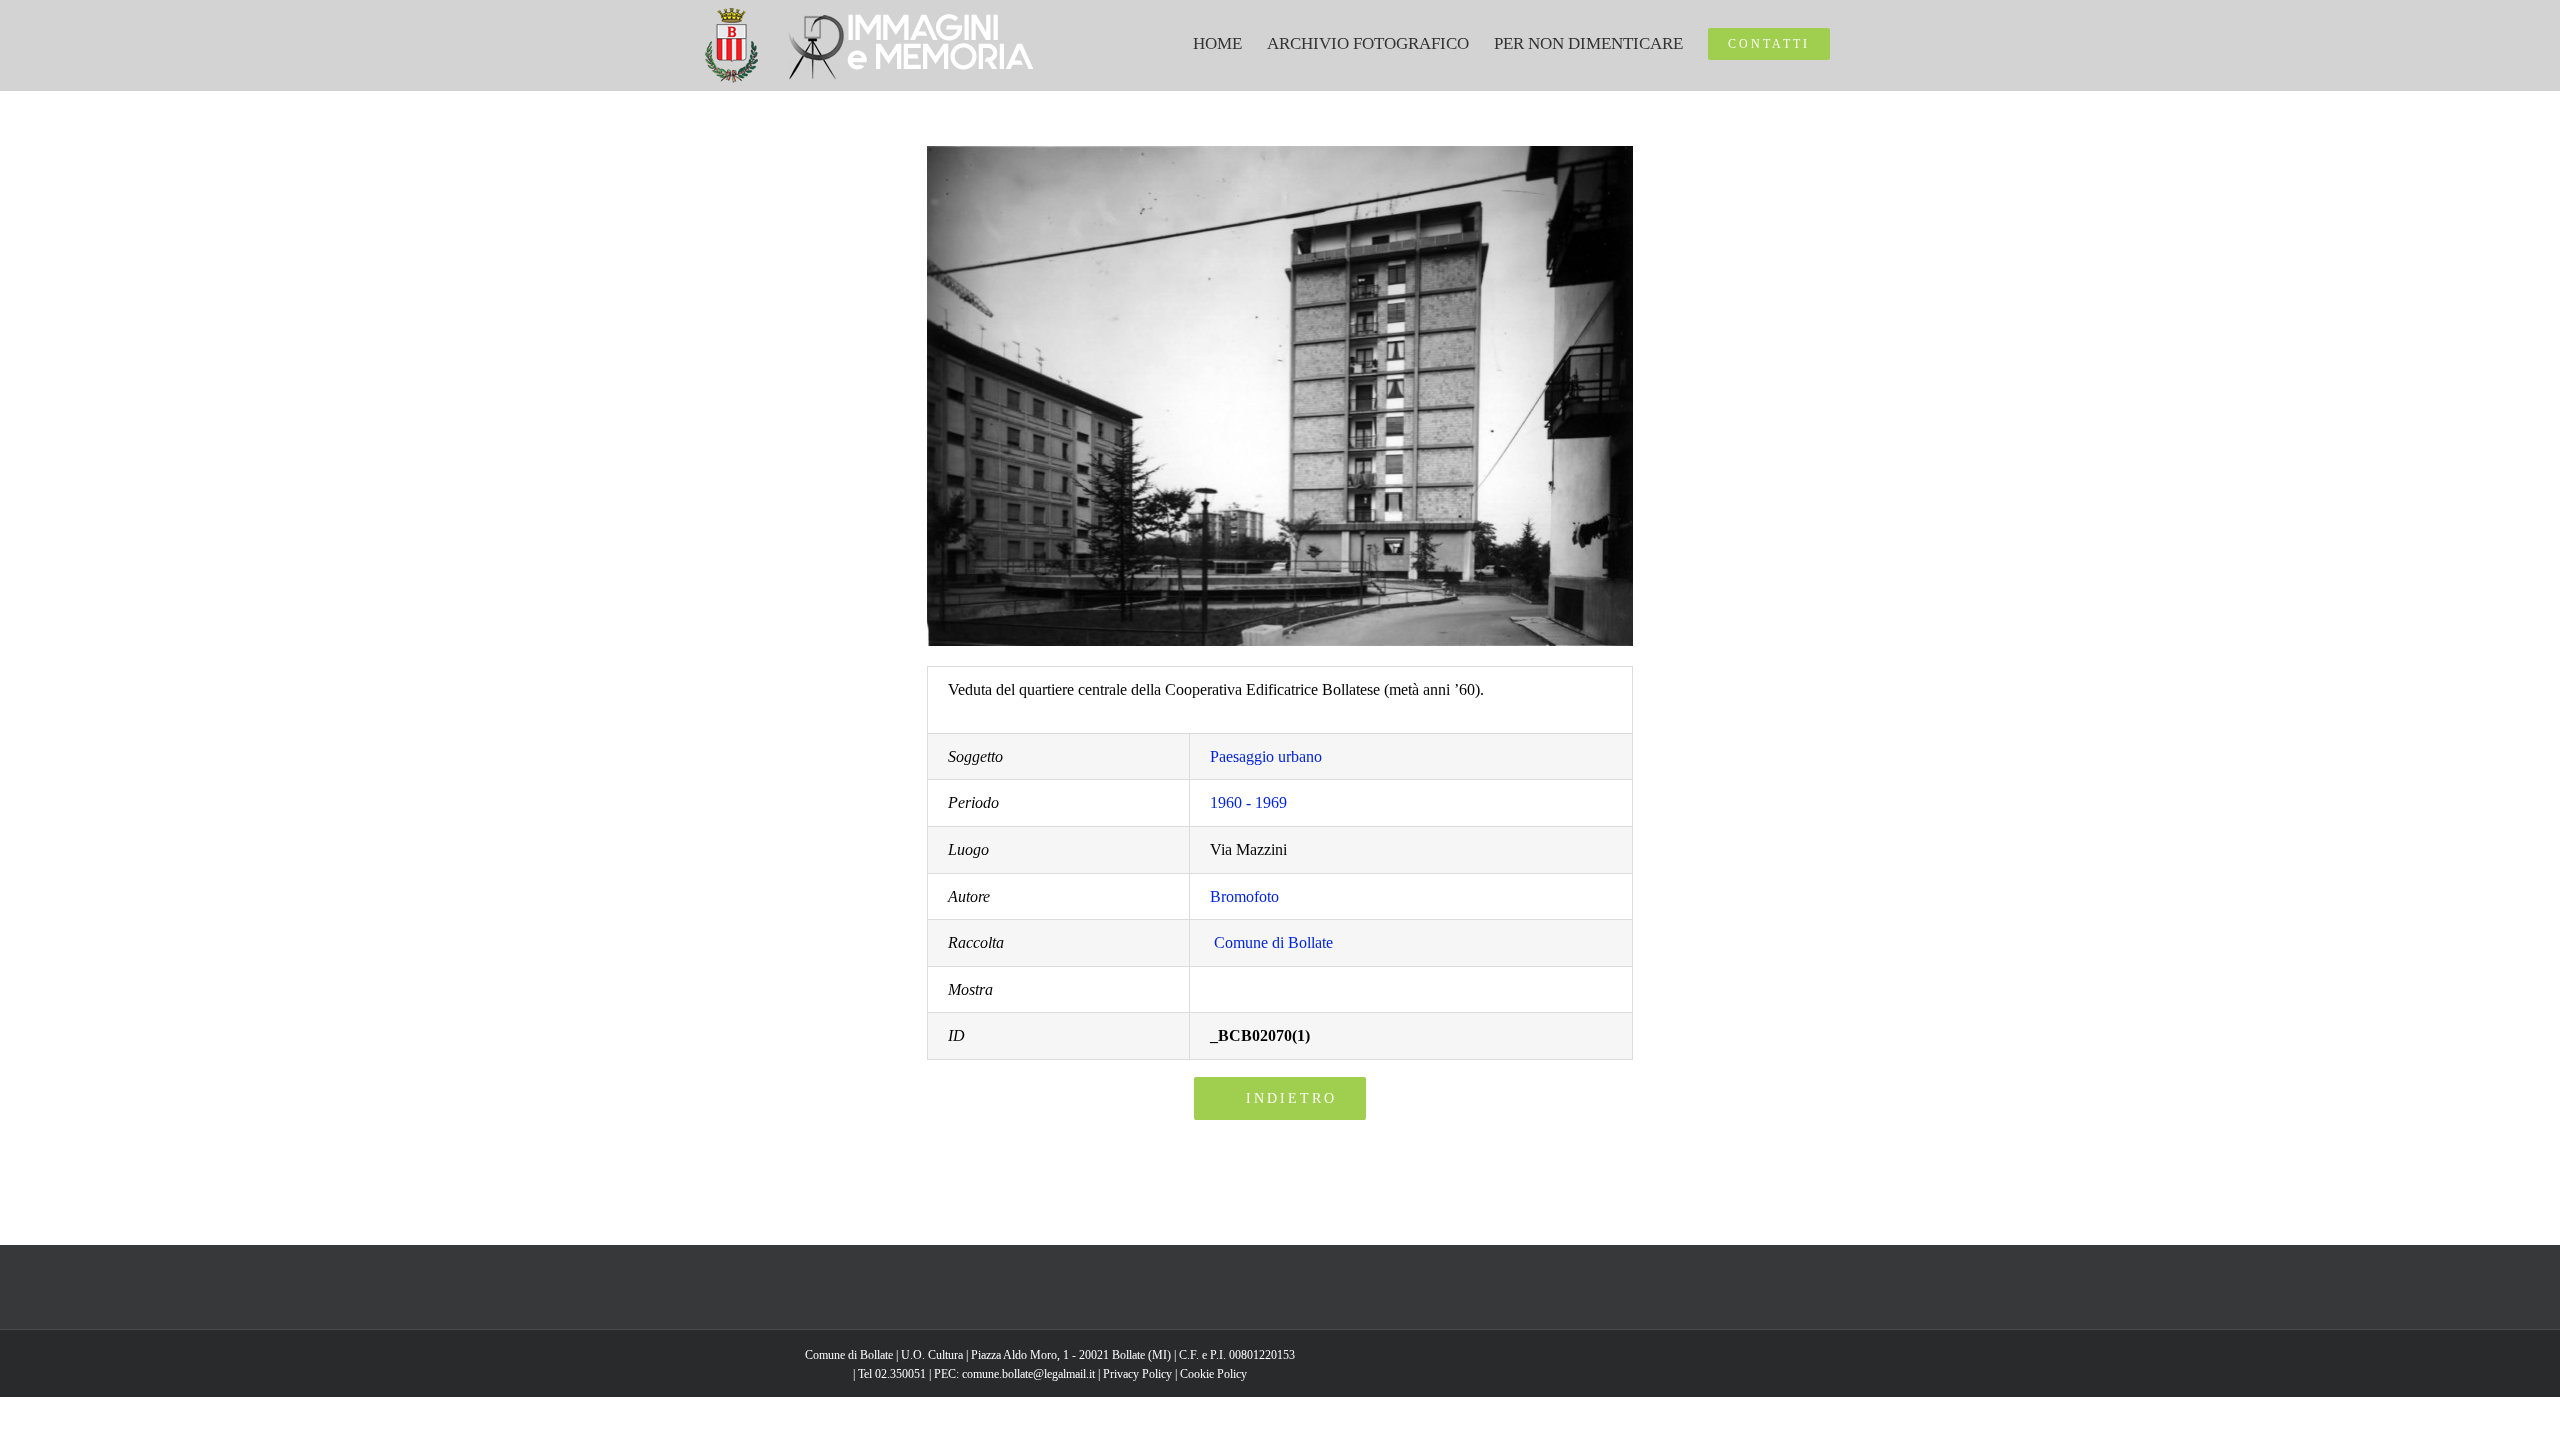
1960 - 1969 (1248, 802)
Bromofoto (1244, 896)
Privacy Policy (1137, 1374)
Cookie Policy (1213, 1374)
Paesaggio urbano (1266, 756)
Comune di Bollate (1273, 942)
